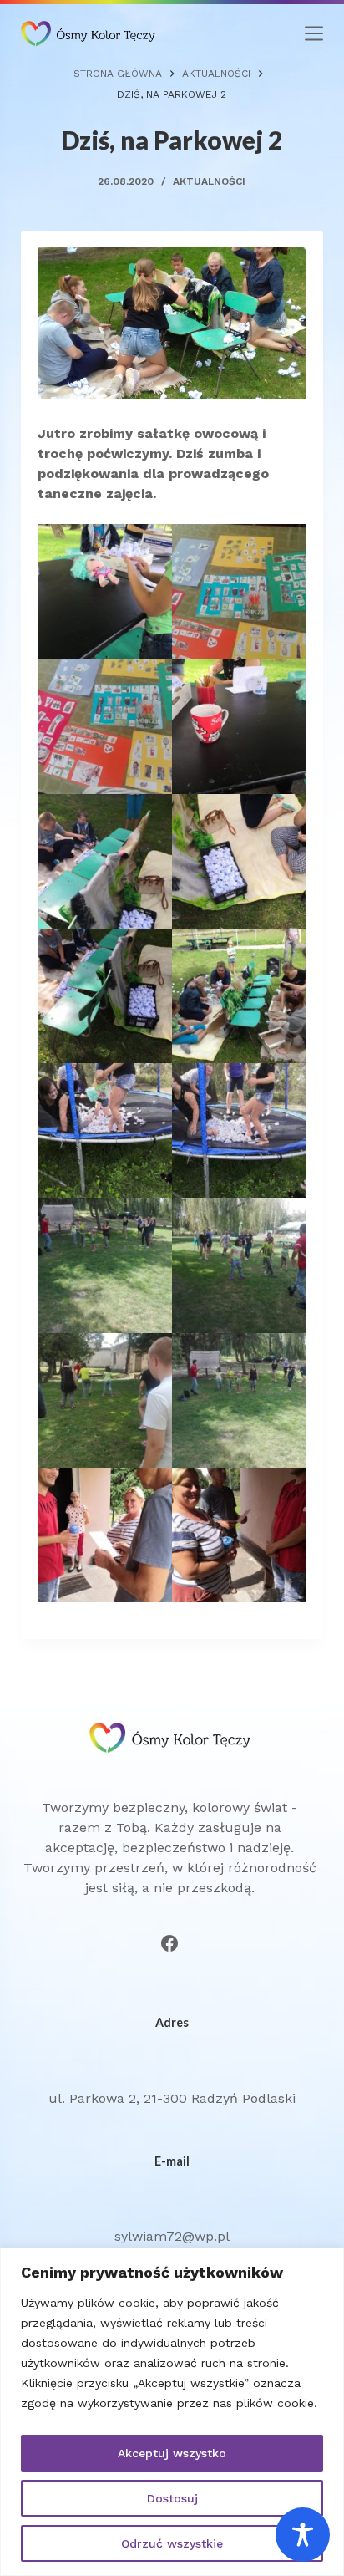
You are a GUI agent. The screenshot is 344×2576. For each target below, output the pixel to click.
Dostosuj (172, 2498)
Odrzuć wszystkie (172, 2543)
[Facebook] (169, 1943)
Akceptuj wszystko (172, 2453)
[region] (172, 2412)
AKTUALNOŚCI (209, 181)
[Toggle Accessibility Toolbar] (303, 2535)
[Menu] (314, 33)
